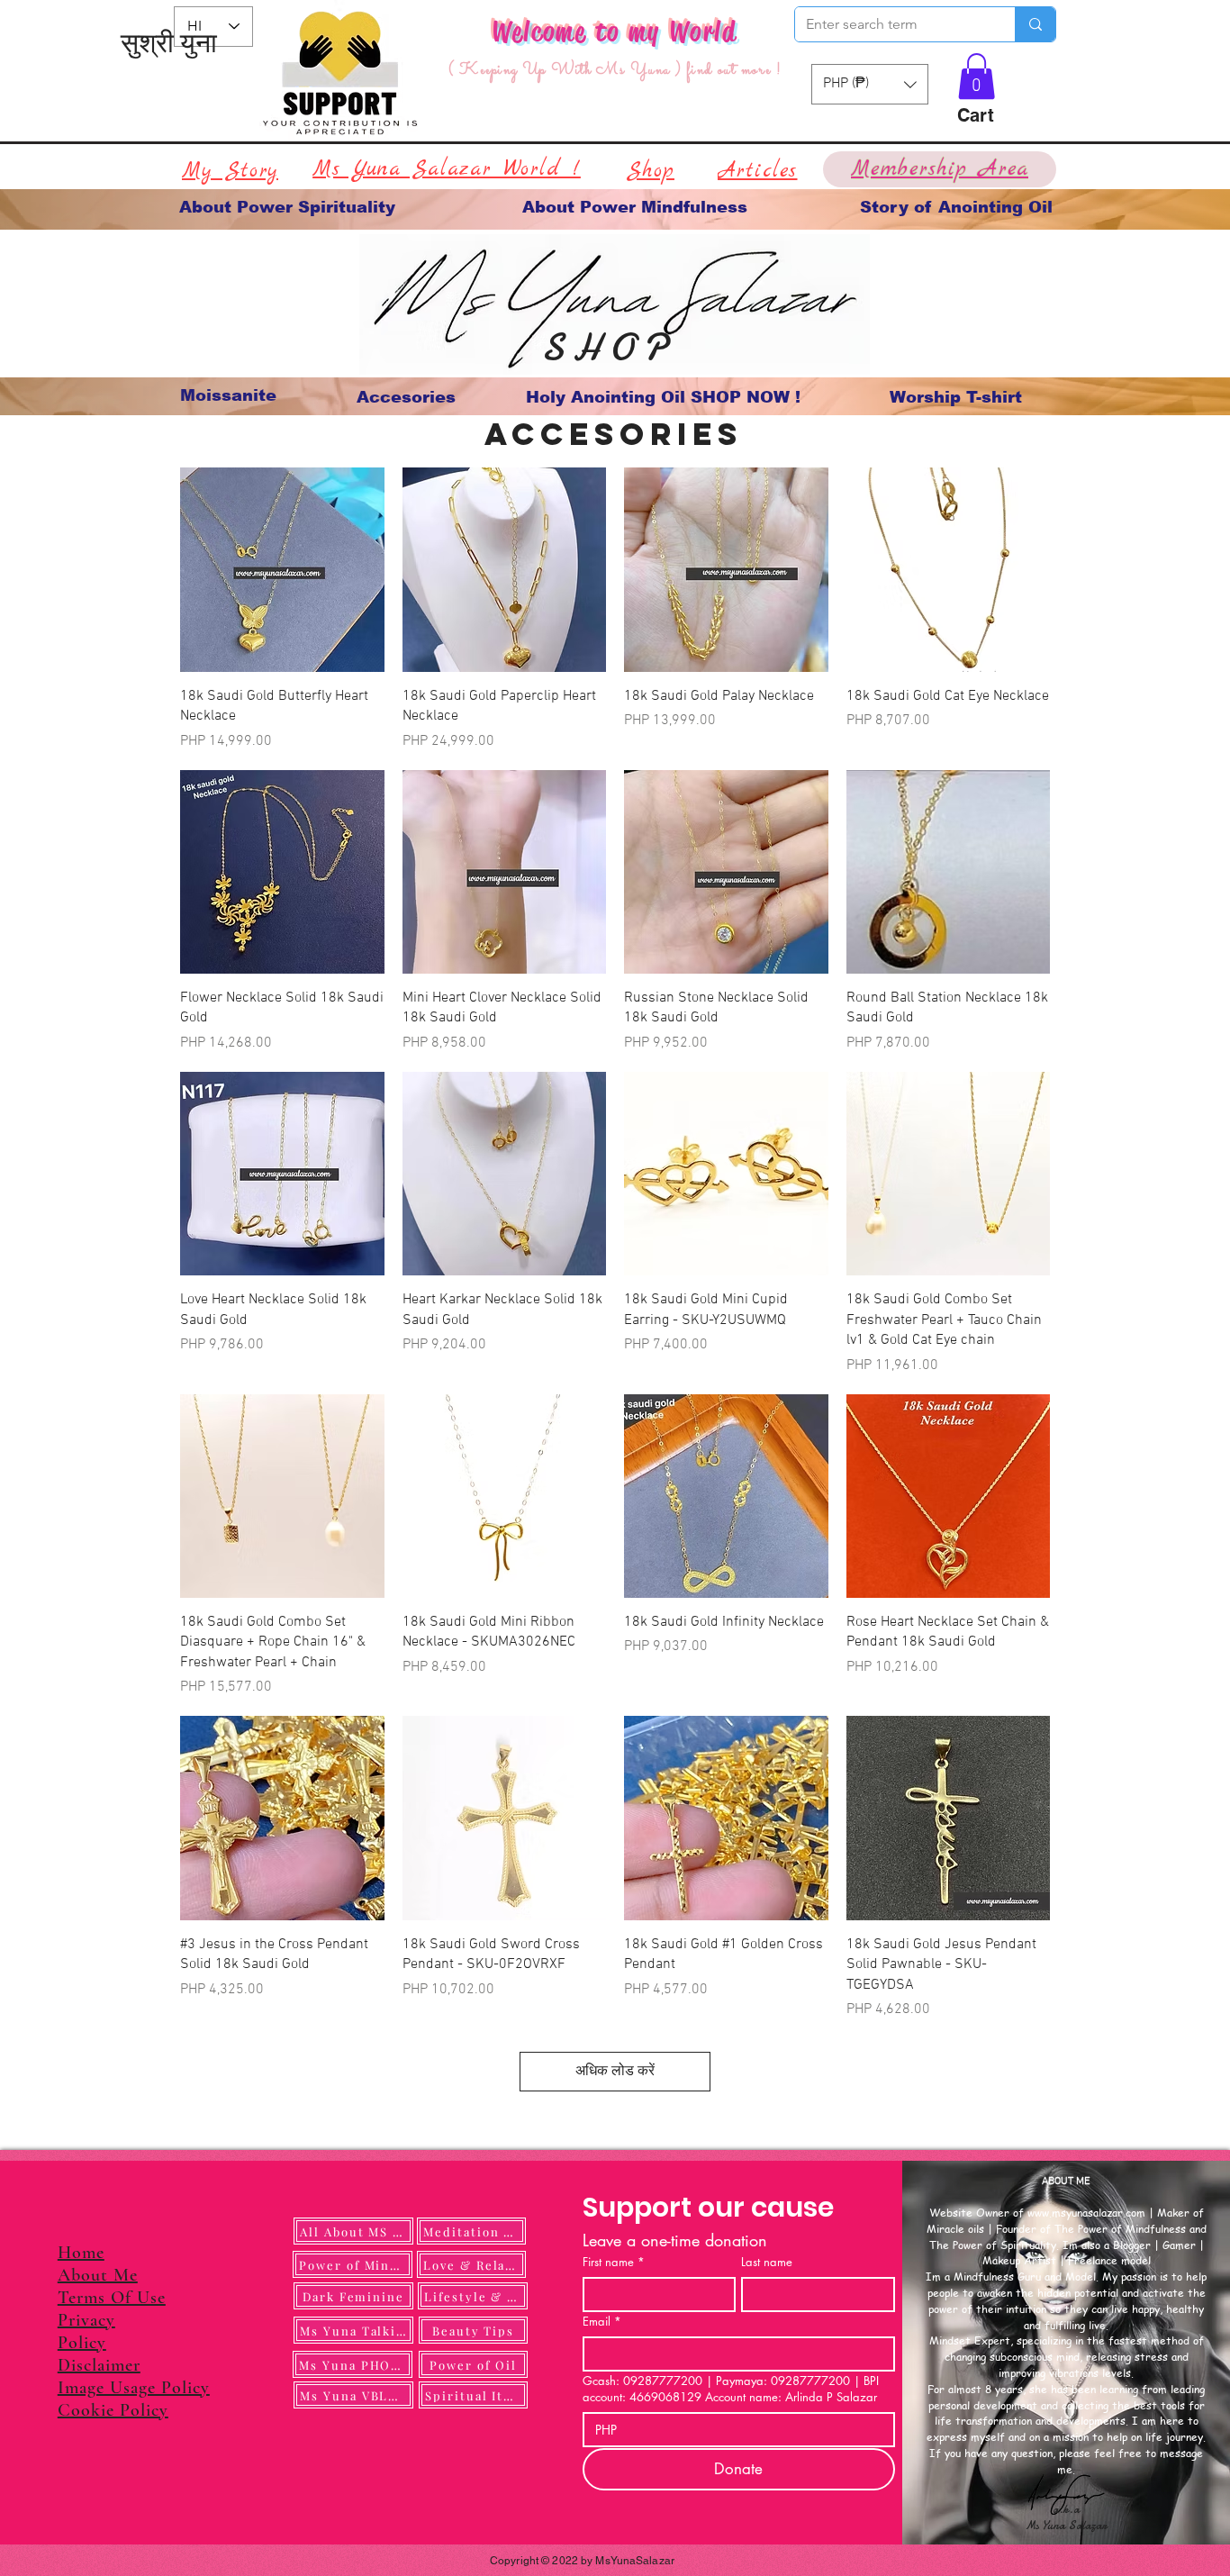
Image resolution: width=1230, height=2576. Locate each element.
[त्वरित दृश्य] (282, 570)
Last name (767, 2262)
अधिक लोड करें (615, 2072)
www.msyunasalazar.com (1086, 2213)
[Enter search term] (1035, 24)
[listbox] (870, 84)
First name (614, 2262)
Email (602, 2321)
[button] (977, 76)
